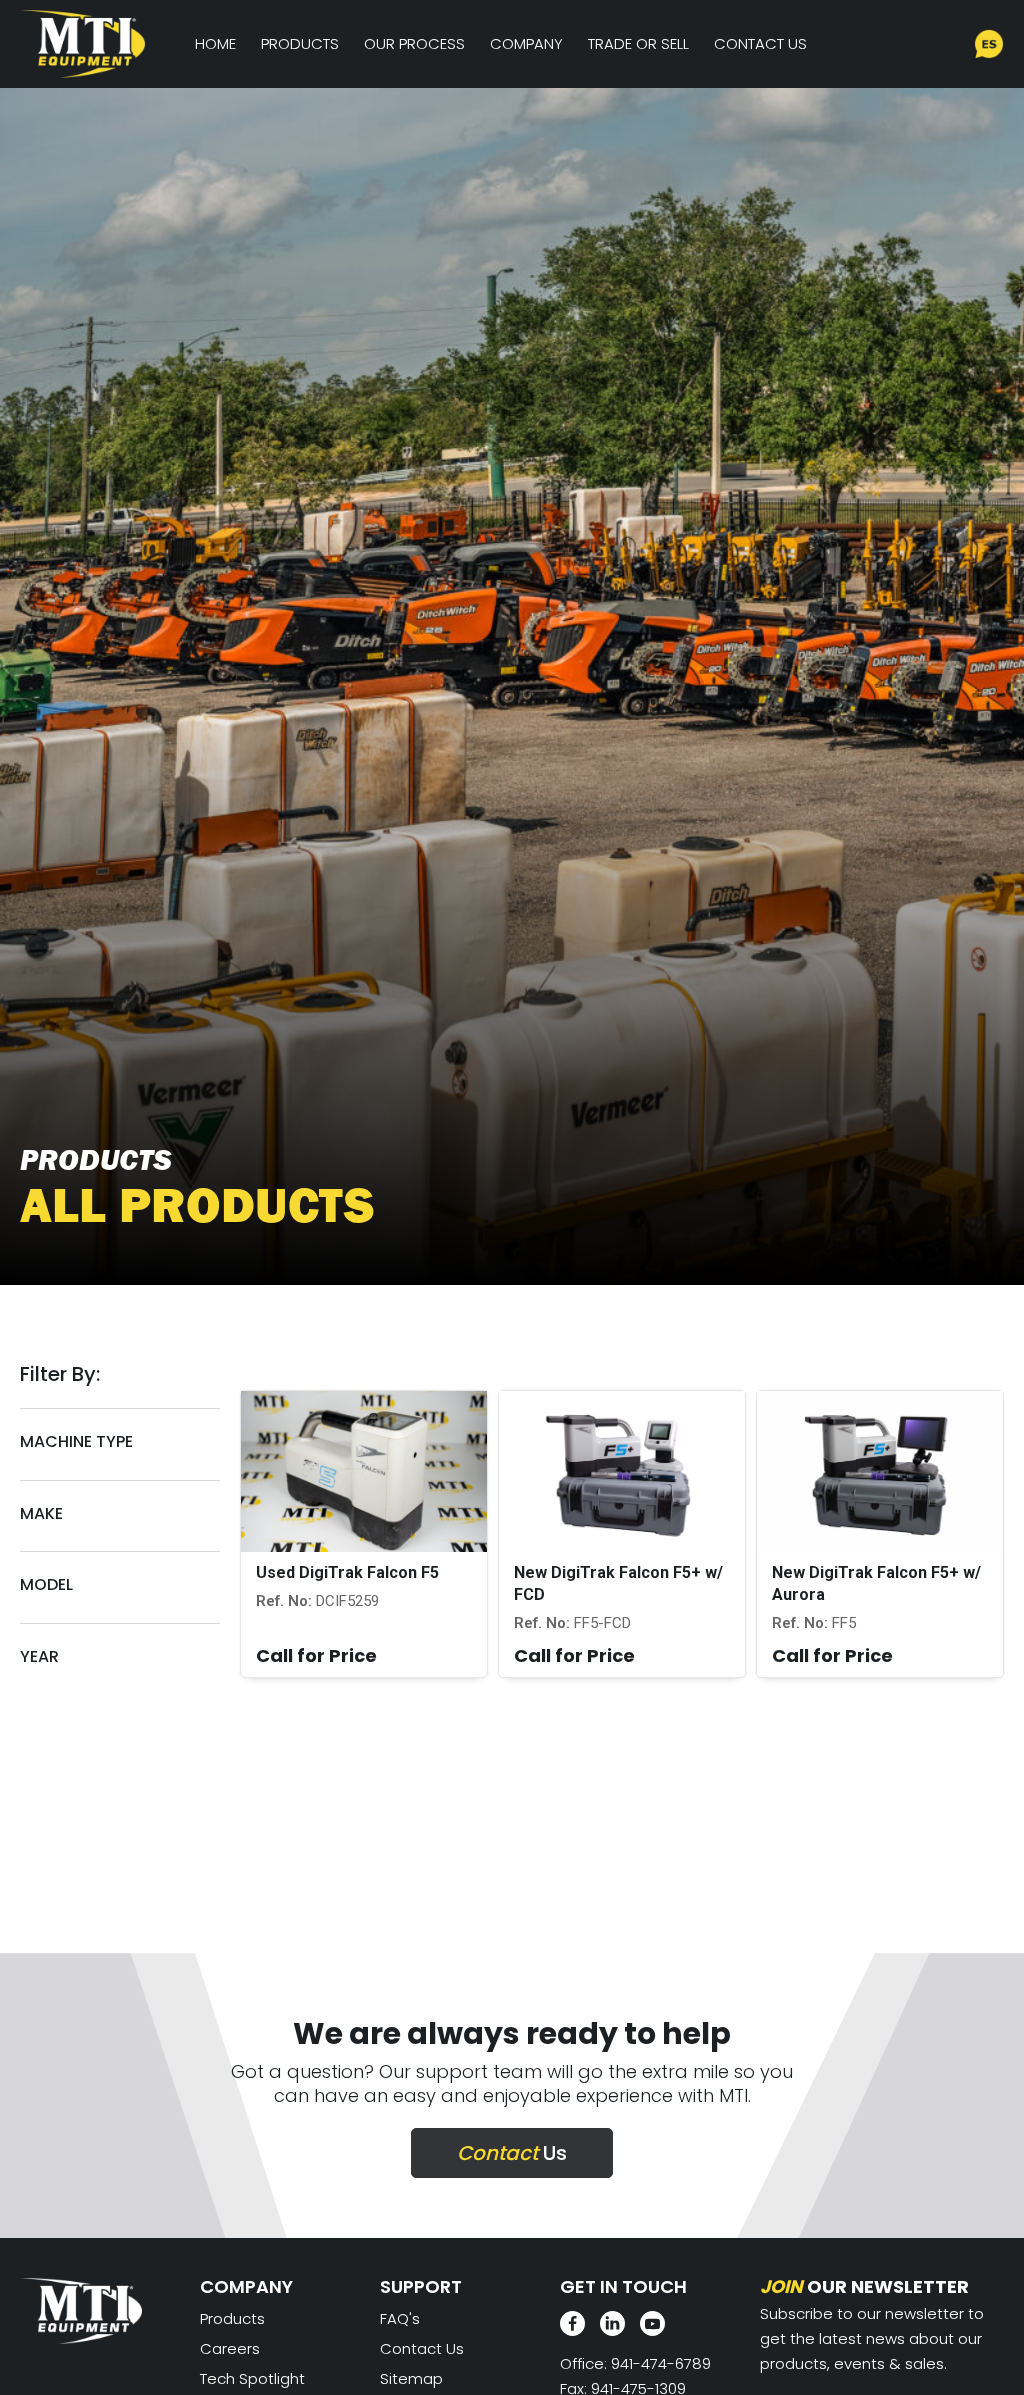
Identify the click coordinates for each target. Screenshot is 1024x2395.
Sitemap (411, 2378)
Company (526, 43)
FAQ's (400, 2318)
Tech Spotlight (252, 2378)
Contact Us (760, 43)
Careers (230, 2348)
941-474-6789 (661, 2363)
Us (512, 2153)
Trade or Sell (638, 43)
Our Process (414, 43)
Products (300, 43)
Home (215, 43)
